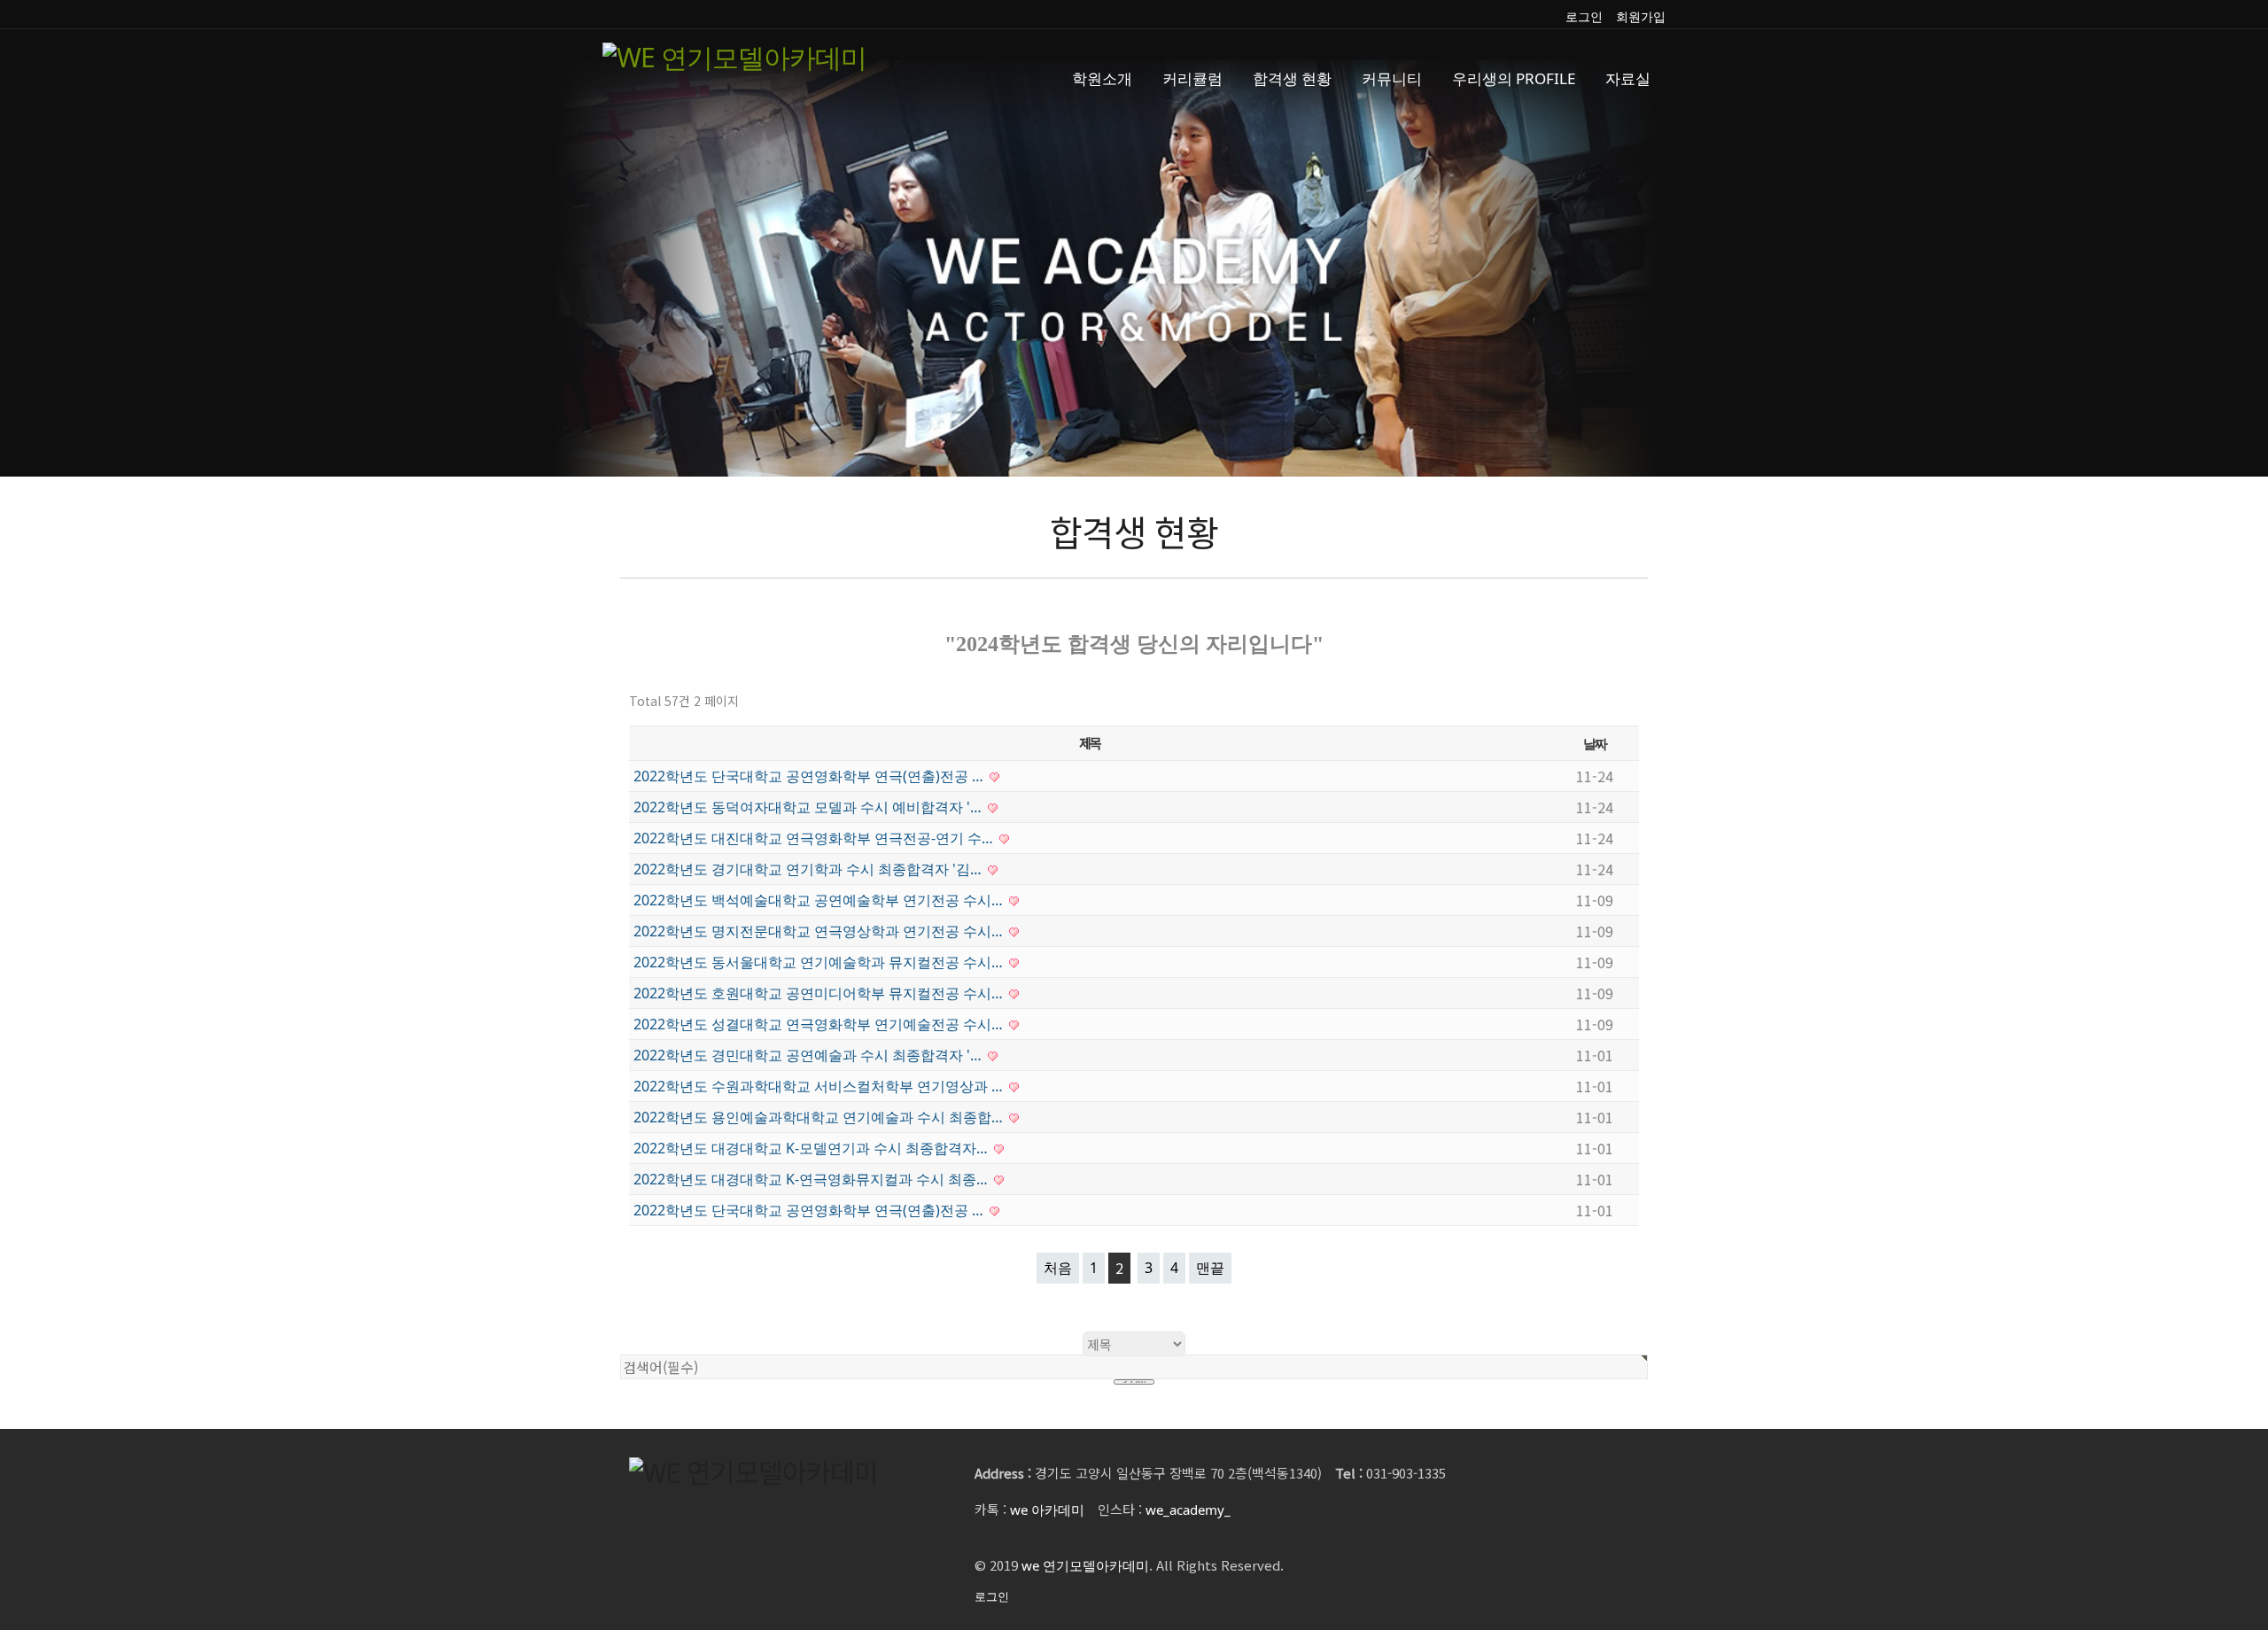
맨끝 (1210, 1268)
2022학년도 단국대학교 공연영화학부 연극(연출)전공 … (810, 776)
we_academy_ (1188, 1510)
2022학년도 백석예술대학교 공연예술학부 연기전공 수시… (820, 900)
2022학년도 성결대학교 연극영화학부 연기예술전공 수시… (820, 1024)
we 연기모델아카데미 (1085, 1565)
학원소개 (1102, 78)
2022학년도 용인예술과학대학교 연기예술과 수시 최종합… (820, 1117)
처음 (1058, 1268)
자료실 (1628, 78)
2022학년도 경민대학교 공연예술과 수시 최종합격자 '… (809, 1055)
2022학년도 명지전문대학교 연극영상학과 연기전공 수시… (820, 931)
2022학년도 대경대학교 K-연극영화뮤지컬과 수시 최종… (812, 1179)
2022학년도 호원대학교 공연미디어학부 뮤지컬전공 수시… (820, 993)
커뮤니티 (1392, 78)
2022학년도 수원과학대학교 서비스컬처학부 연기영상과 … (820, 1086)
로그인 (1584, 16)
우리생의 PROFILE (1514, 78)
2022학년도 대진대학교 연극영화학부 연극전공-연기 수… (815, 838)
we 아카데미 (1047, 1510)
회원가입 (1641, 16)
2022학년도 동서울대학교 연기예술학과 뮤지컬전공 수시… (820, 962)
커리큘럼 (1192, 78)
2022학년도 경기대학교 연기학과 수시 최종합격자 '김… (809, 869)
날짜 (1595, 743)
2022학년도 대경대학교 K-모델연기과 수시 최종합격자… (812, 1148)
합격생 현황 (1292, 78)
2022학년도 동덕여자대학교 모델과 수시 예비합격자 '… (809, 807)
